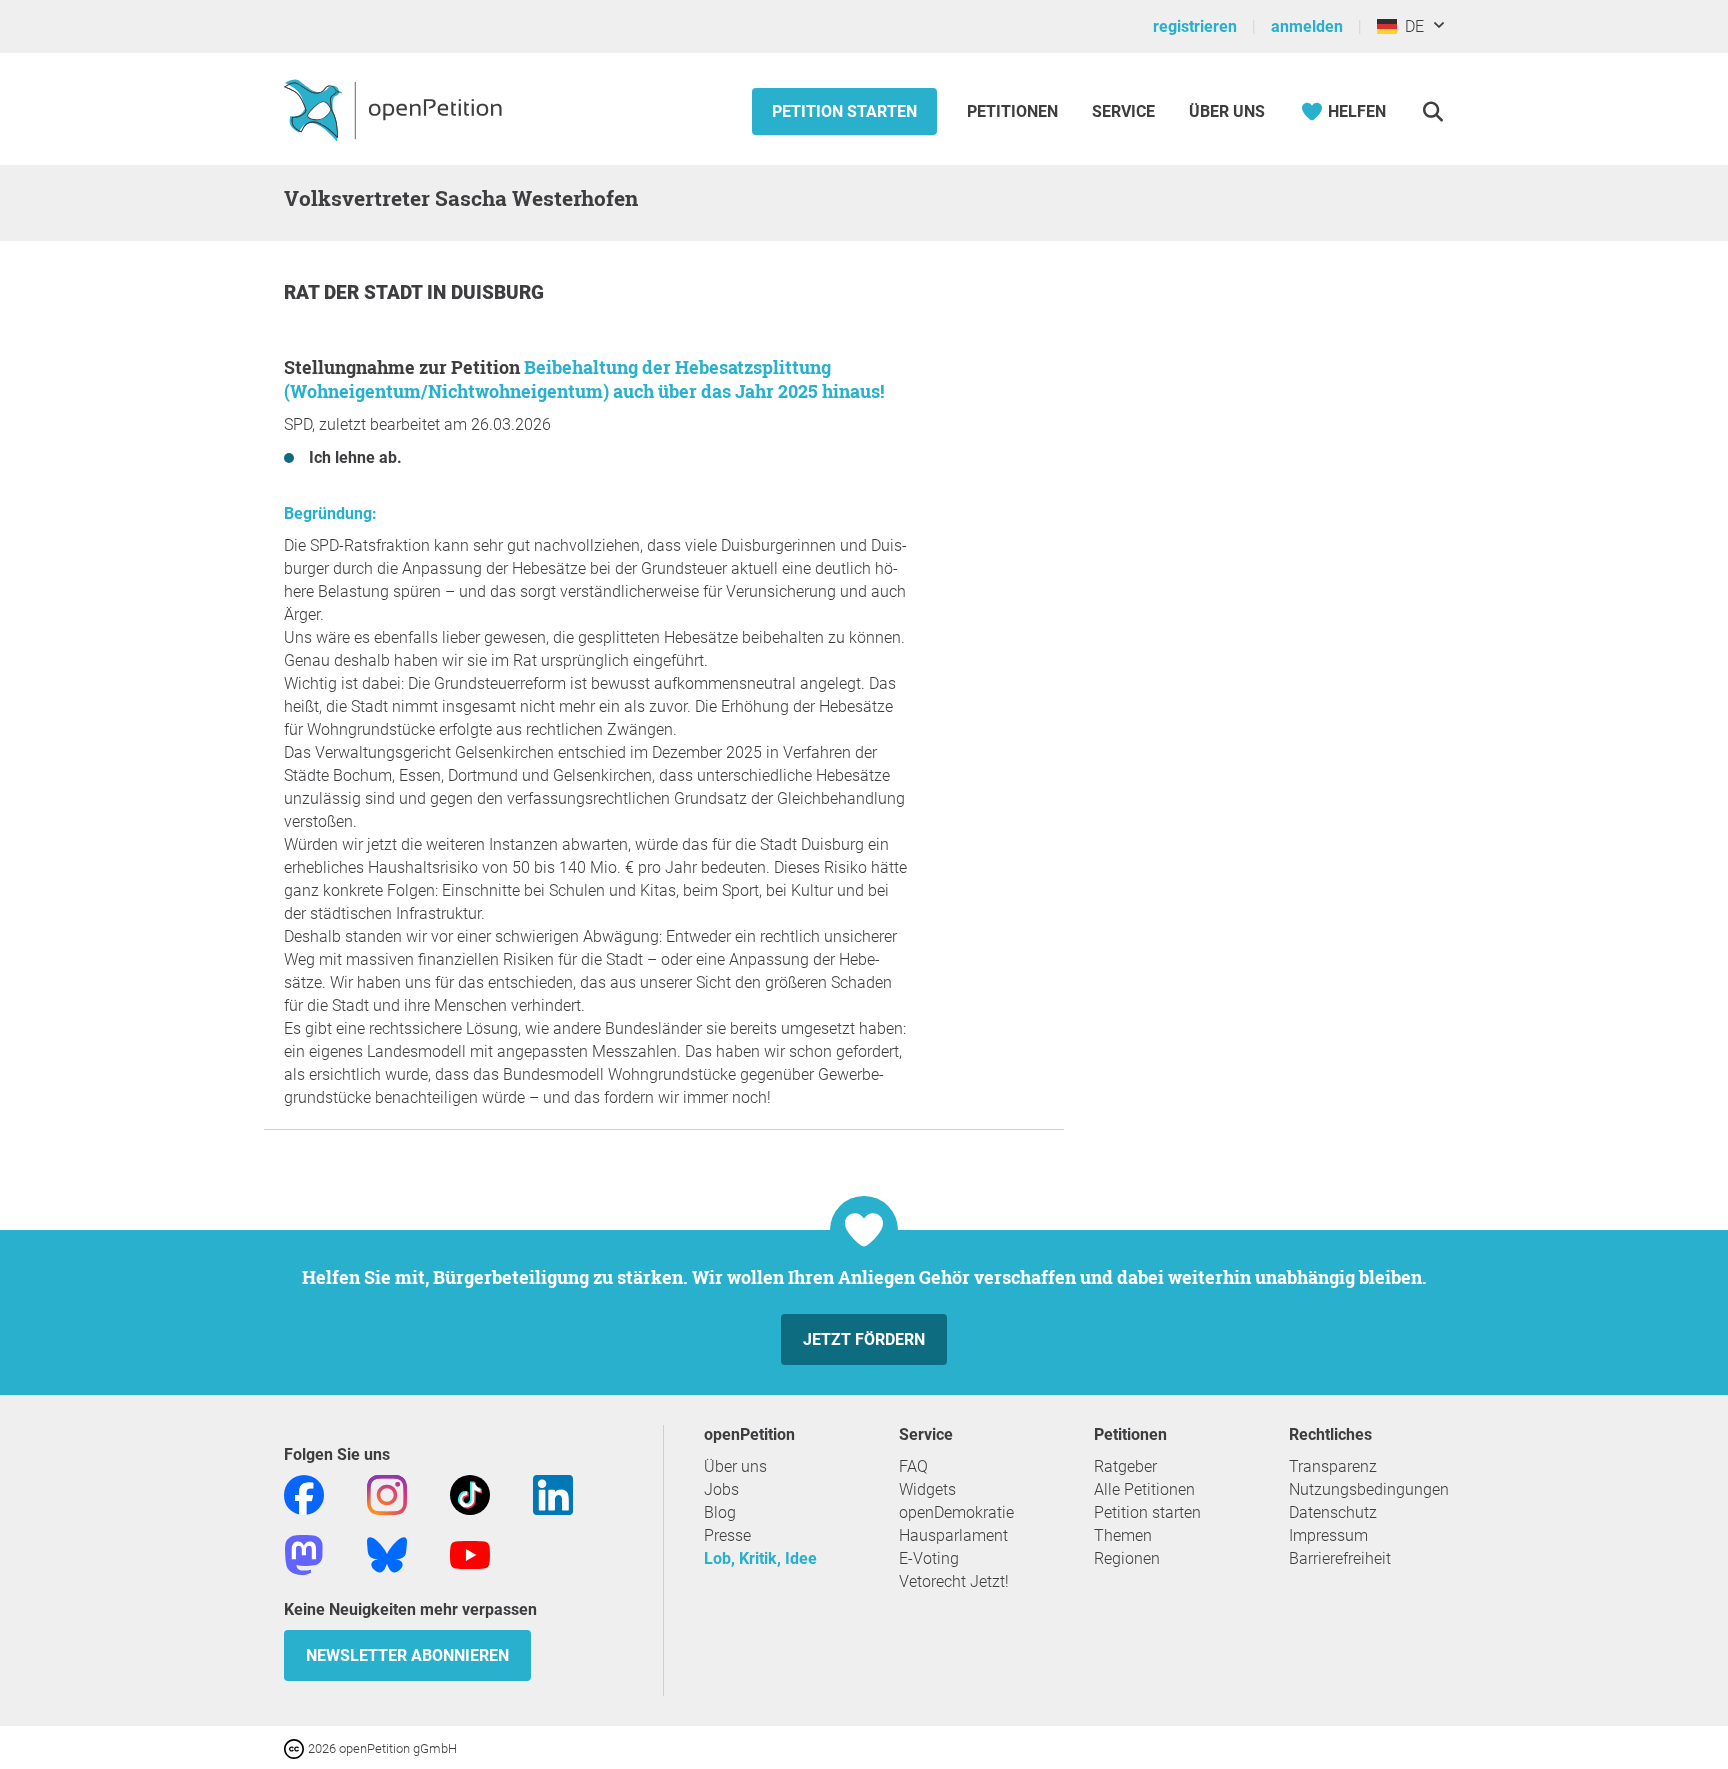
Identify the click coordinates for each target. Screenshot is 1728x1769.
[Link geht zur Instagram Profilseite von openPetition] (387, 1493)
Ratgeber (1125, 1466)
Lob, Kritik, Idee (760, 1558)
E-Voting (929, 1558)
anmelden (1307, 26)
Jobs (721, 1489)
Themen (1123, 1535)
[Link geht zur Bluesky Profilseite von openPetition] (387, 1553)
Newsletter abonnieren (407, 1655)
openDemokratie (956, 1512)
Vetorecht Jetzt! (954, 1581)
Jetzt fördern (864, 1339)
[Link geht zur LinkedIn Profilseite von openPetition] (553, 1493)
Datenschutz (1333, 1512)
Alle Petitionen (1144, 1489)
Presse (727, 1535)
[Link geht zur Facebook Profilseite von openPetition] (304, 1493)
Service (1123, 111)
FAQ (913, 1466)
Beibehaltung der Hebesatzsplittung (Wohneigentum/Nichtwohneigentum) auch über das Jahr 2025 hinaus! (584, 379)
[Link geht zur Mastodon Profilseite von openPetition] (304, 1553)
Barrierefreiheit (1340, 1558)
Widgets (927, 1489)
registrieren (1195, 26)
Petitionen (1014, 111)
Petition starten (844, 111)
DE (1410, 26)
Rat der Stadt (355, 292)
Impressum (1328, 1535)
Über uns (735, 1466)
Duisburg (497, 292)
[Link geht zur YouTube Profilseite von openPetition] (470, 1553)
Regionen (1127, 1558)
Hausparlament (953, 1535)
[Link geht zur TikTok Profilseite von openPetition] (470, 1493)
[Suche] (1432, 111)
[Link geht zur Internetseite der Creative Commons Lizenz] (296, 1747)
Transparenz (1333, 1466)
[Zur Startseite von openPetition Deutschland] (395, 109)
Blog (720, 1512)
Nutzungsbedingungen (1369, 1489)
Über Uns (1227, 111)
